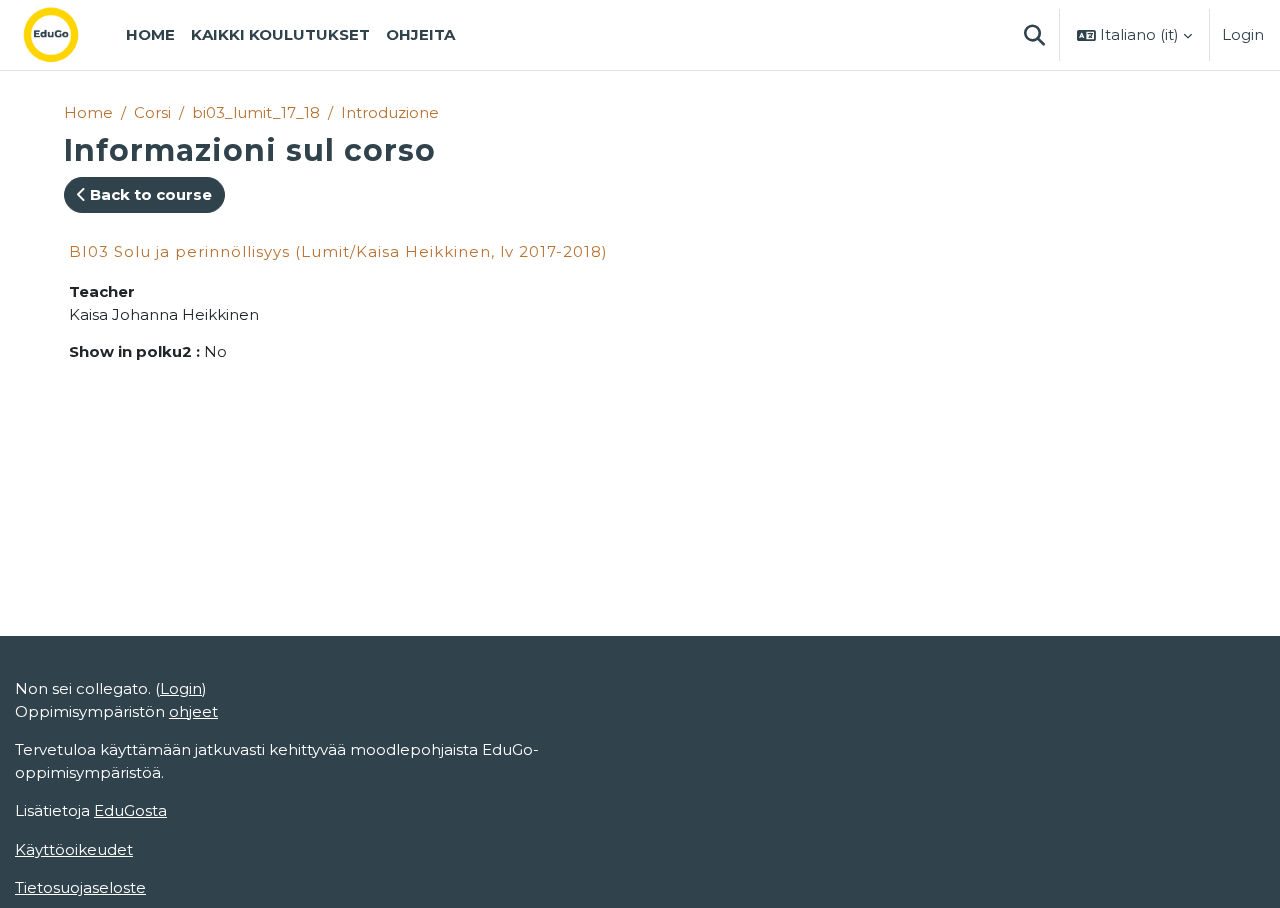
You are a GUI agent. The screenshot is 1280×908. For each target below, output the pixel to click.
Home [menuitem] (150, 34)
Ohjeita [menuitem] (420, 34)
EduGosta (130, 810)
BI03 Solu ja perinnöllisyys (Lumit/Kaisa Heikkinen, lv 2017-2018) (338, 251)
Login (1243, 34)
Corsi (152, 112)
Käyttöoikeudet (74, 849)
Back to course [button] (149, 194)
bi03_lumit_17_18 (256, 112)
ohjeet (193, 711)
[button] (1034, 35)
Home (88, 112)
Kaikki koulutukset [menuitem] (280, 34)
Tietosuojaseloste (80, 887)
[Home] (67, 35)
